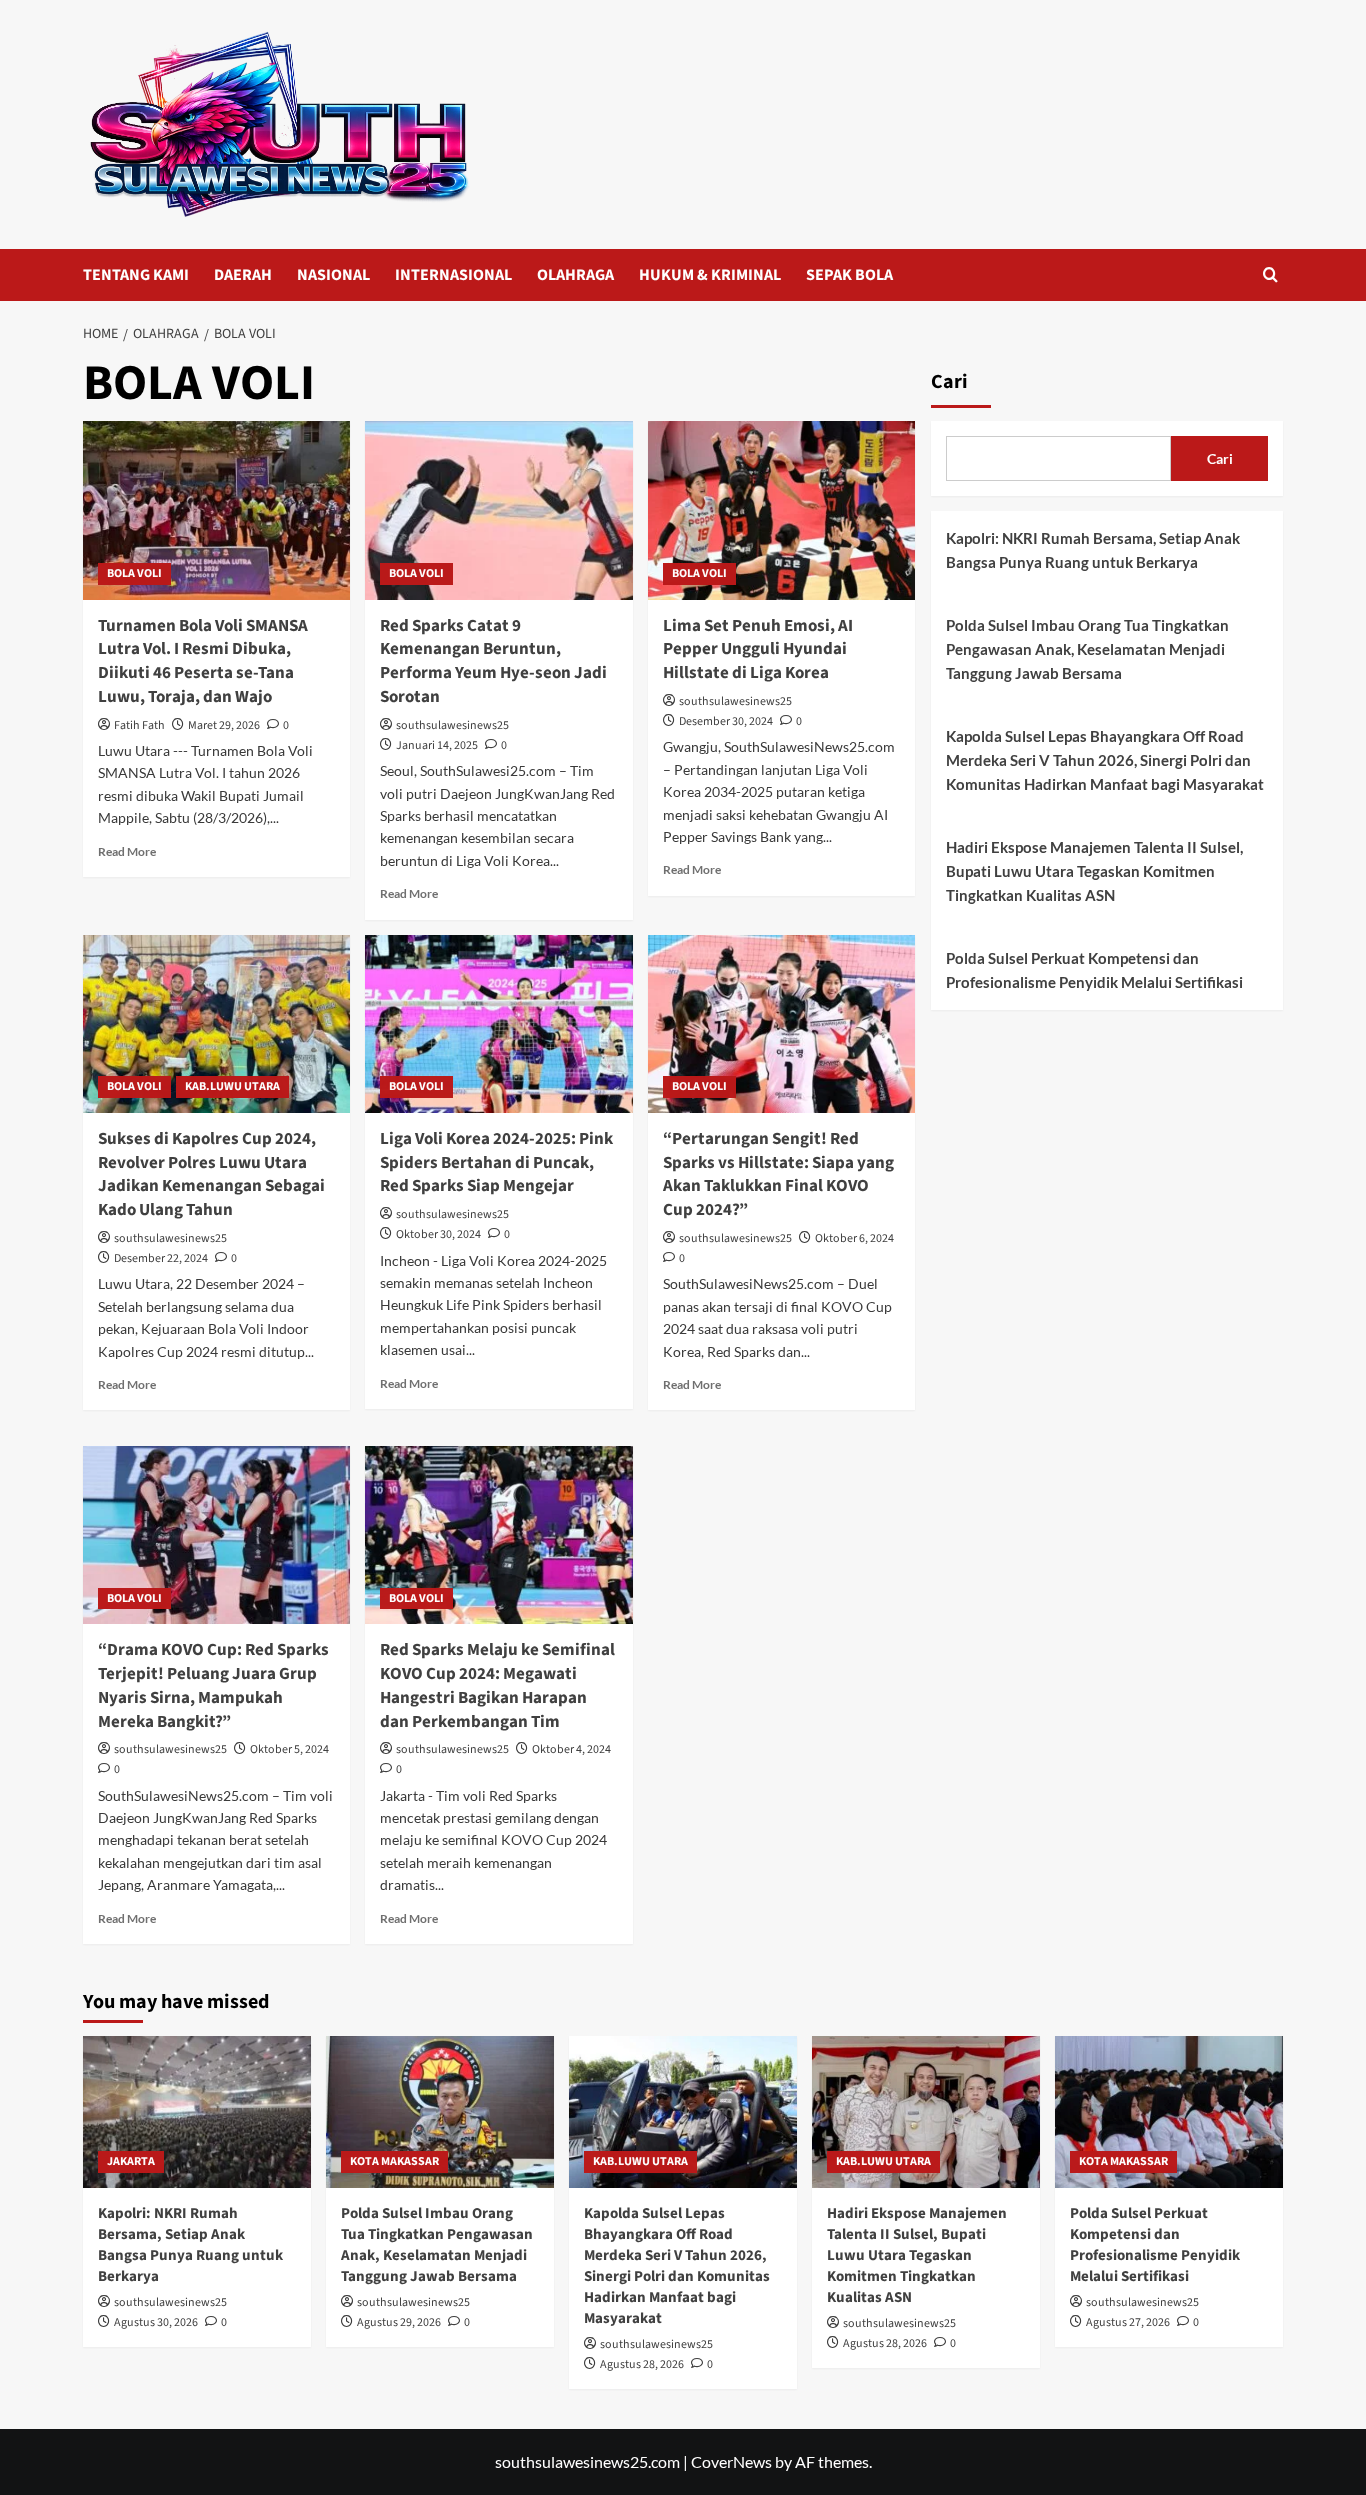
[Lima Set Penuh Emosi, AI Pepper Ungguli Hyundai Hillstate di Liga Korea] (781, 510)
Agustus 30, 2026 (156, 2322)
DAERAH (243, 275)
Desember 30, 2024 (726, 721)
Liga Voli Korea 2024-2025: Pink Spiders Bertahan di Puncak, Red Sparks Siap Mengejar (496, 1163)
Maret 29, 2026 (224, 725)
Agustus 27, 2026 (1128, 2322)
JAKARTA (131, 2161)
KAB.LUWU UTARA (232, 1086)
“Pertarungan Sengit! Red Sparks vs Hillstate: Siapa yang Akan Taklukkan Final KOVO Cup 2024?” (778, 1174)
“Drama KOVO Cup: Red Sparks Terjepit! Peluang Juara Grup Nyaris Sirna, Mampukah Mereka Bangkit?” (213, 1685)
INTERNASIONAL (453, 275)
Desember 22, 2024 (161, 1258)
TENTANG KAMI (136, 275)
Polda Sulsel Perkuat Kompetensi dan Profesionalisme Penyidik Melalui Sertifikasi (1094, 970)
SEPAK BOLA (849, 275)
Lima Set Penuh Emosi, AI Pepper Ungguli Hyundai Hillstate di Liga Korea (758, 650)
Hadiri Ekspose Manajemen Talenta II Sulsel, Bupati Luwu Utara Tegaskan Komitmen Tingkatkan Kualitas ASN (1094, 871)
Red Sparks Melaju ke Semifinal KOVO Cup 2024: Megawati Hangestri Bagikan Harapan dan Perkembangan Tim (497, 1685)
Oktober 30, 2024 (438, 1234)
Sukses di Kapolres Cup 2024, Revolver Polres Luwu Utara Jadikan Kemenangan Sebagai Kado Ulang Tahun (211, 1174)
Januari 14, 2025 (437, 745)
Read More (127, 851)
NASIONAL (333, 275)
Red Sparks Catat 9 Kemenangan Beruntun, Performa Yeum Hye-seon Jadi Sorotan (493, 661)
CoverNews (731, 2461)
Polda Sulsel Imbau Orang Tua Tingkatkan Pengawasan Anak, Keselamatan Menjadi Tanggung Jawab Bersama (1087, 649)
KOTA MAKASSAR (394, 2161)
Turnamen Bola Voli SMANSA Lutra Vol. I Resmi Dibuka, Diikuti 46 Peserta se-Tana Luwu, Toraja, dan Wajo (203, 661)
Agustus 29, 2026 (399, 2322)
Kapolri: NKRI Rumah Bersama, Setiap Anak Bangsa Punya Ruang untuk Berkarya (1093, 550)
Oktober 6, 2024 (854, 1238)
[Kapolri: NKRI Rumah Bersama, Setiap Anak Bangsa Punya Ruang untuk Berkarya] (197, 2112)
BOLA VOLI (134, 573)
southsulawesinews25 (452, 725)
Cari (949, 382)
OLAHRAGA (575, 275)
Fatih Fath (139, 725)
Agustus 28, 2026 (642, 2364)
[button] (1270, 274)
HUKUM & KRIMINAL (710, 275)
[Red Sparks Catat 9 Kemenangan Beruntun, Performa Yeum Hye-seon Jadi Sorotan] (498, 510)
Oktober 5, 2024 (289, 1749)
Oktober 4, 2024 (571, 1749)
